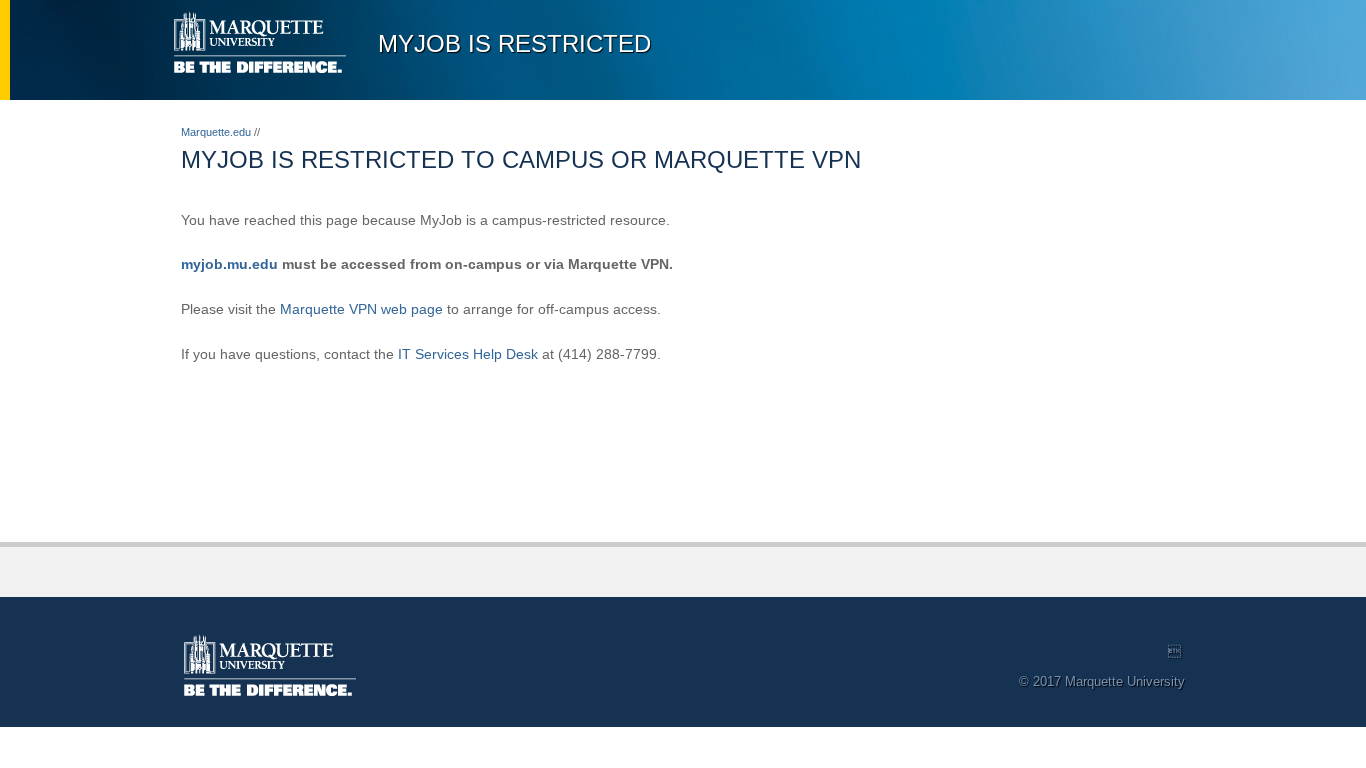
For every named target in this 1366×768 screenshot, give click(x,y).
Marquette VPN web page (361, 309)
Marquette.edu (216, 132)
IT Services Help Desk (468, 354)
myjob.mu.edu (229, 264)
